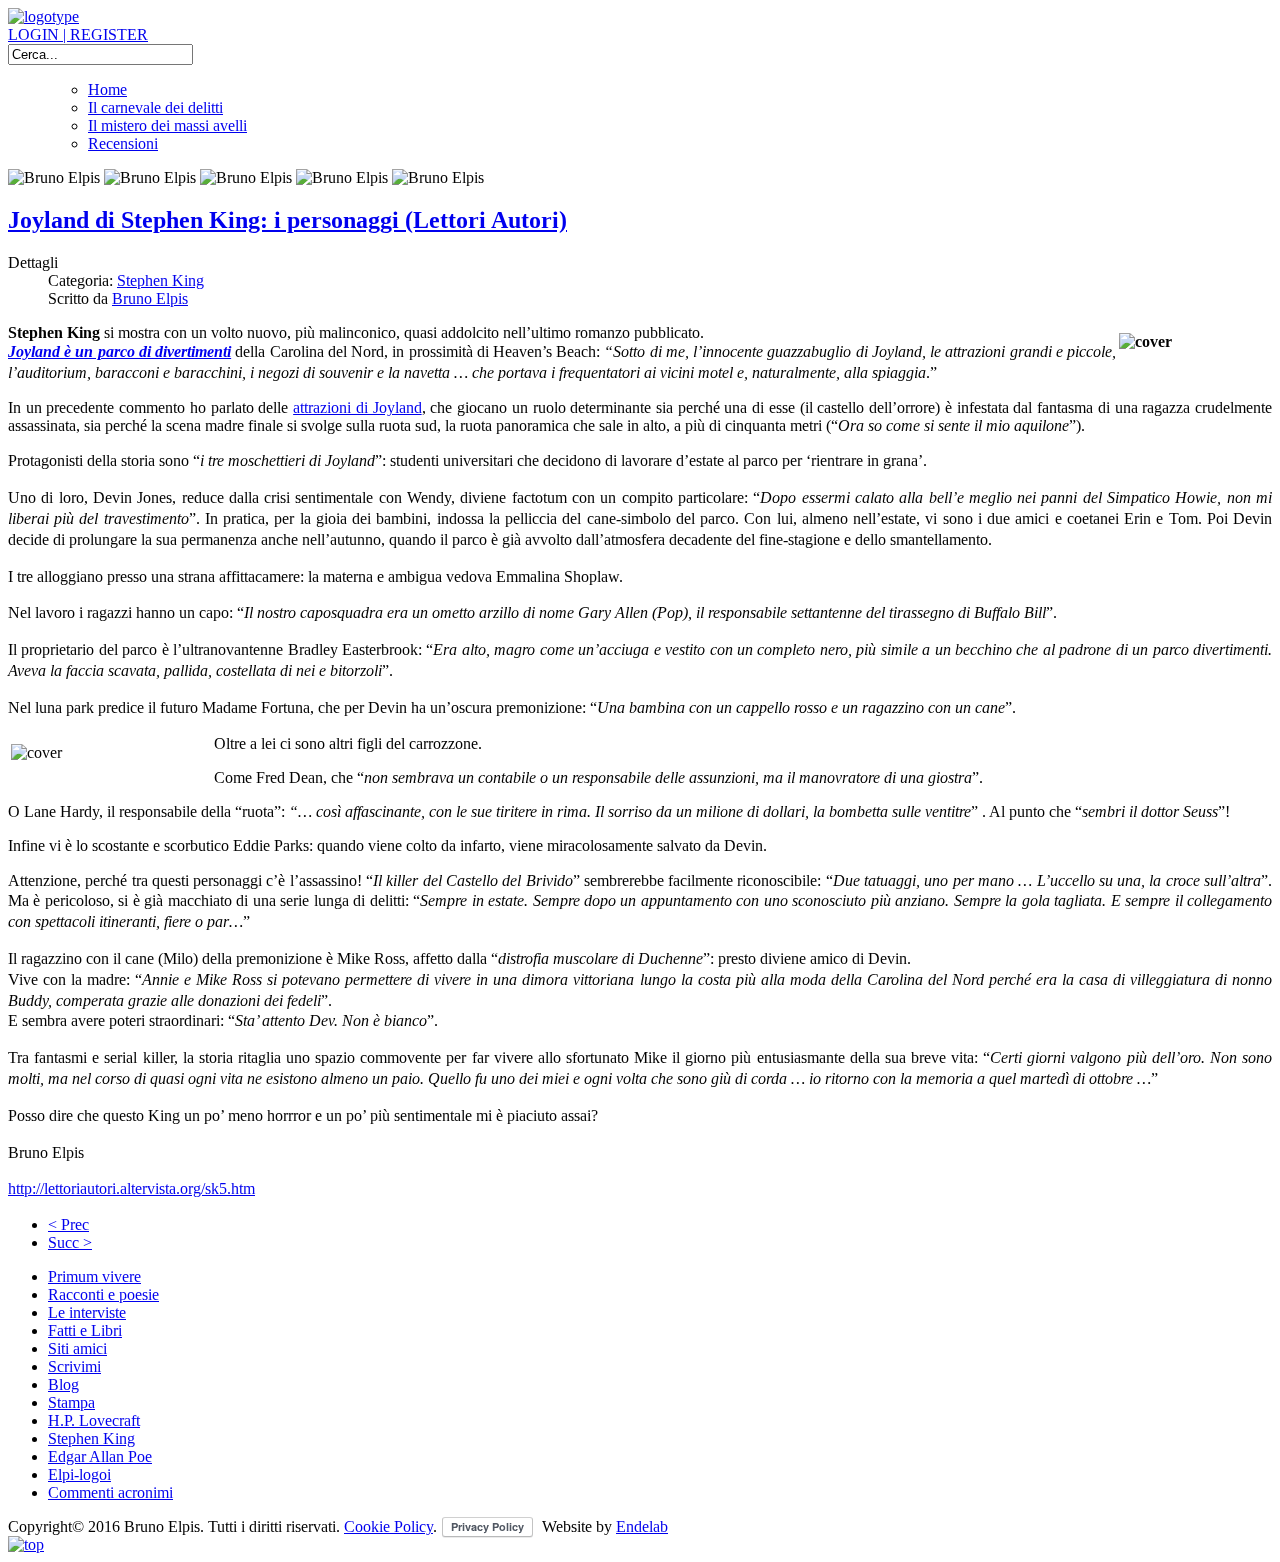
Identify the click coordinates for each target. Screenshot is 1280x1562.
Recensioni (123, 143)
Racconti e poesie (103, 1294)
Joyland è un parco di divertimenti (119, 351)
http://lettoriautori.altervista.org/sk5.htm (131, 1188)
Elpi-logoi (79, 1474)
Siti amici (77, 1348)
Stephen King (160, 280)
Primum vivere (94, 1276)
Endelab (642, 1526)
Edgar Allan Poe (100, 1456)
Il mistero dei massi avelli (167, 125)
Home (107, 89)
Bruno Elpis (150, 298)
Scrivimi (74, 1366)
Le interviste (87, 1312)
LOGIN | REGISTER (78, 34)
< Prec (68, 1224)
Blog (63, 1384)
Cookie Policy (388, 1526)
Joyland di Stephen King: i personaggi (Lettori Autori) (287, 220)
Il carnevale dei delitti (155, 107)
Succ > (70, 1242)
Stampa (71, 1402)
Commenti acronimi (110, 1492)
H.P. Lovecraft (94, 1420)
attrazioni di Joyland (357, 407)
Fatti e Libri (85, 1330)
